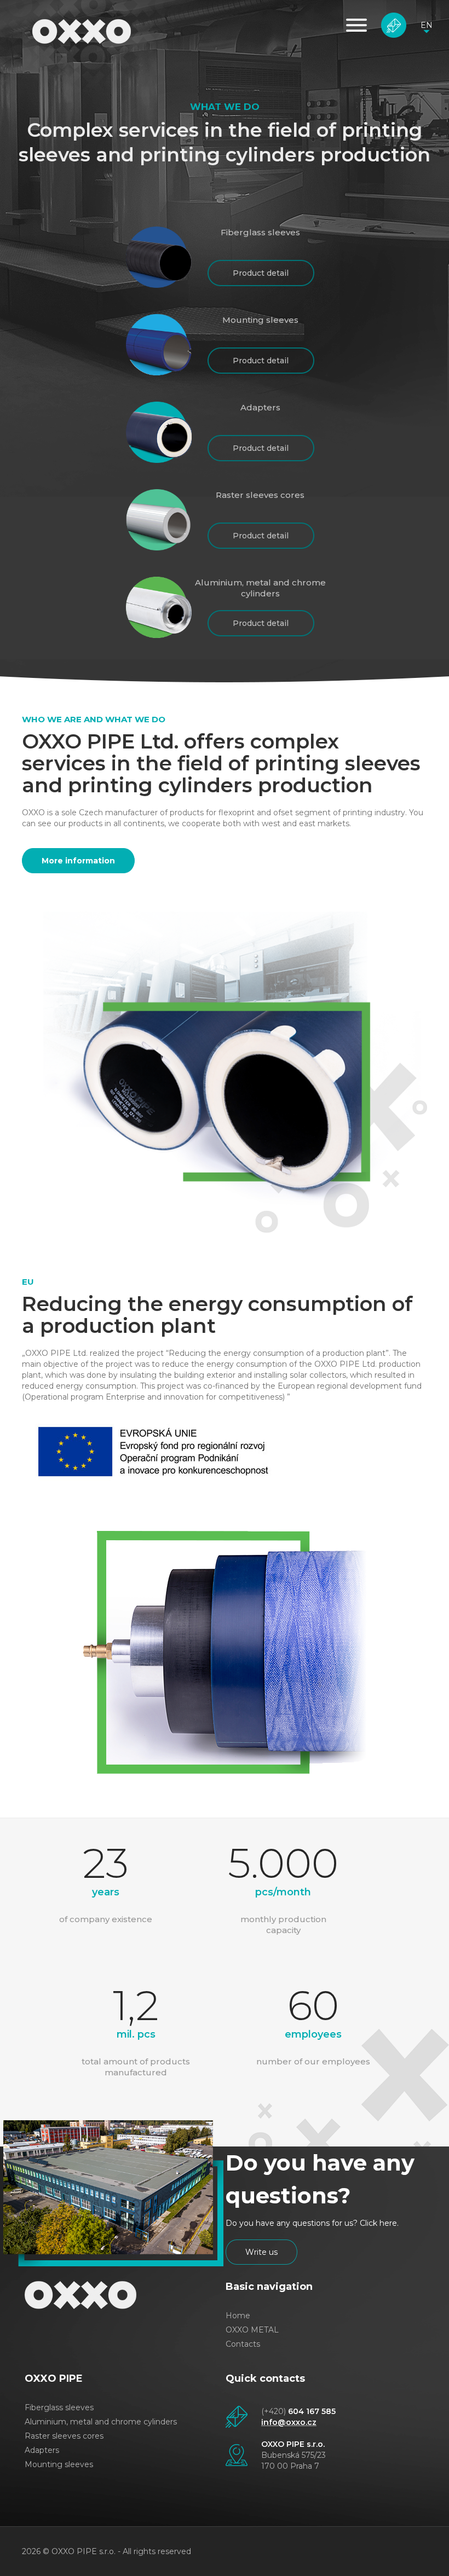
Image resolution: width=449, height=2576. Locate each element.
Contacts (243, 2344)
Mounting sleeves (59, 2464)
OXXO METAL (252, 2330)
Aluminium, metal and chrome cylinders (101, 2422)
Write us (394, 25)
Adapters (42, 2450)
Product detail (261, 273)
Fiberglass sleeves (59, 2407)
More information (78, 861)
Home (238, 2316)
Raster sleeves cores (64, 2436)
